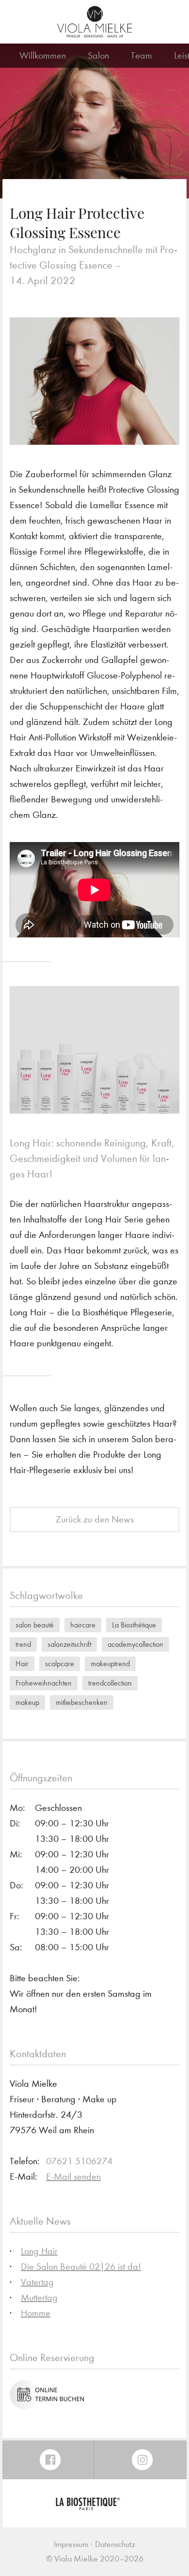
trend (23, 1644)
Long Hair (39, 2251)
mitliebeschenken (82, 1702)
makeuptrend (110, 1664)
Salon (98, 55)
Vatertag (37, 2282)
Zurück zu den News (95, 1519)
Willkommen (43, 55)
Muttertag (39, 2297)
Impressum (71, 2544)
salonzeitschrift (69, 1644)
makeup (27, 1702)
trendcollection (110, 1683)
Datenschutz (115, 2544)
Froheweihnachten (44, 1683)
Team (142, 55)
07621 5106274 (79, 2161)
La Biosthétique (134, 1625)
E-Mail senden (73, 2177)
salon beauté (35, 1625)
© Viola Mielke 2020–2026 (95, 2559)
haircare (83, 1625)
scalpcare (60, 1664)
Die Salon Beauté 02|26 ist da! (81, 2267)
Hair (22, 1664)
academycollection (135, 1644)
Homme (36, 2313)
